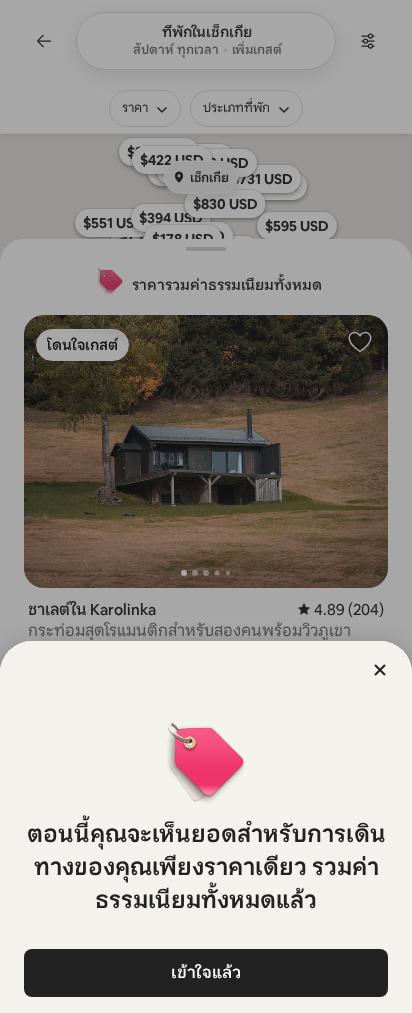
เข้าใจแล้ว (206, 972)
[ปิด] (380, 670)
